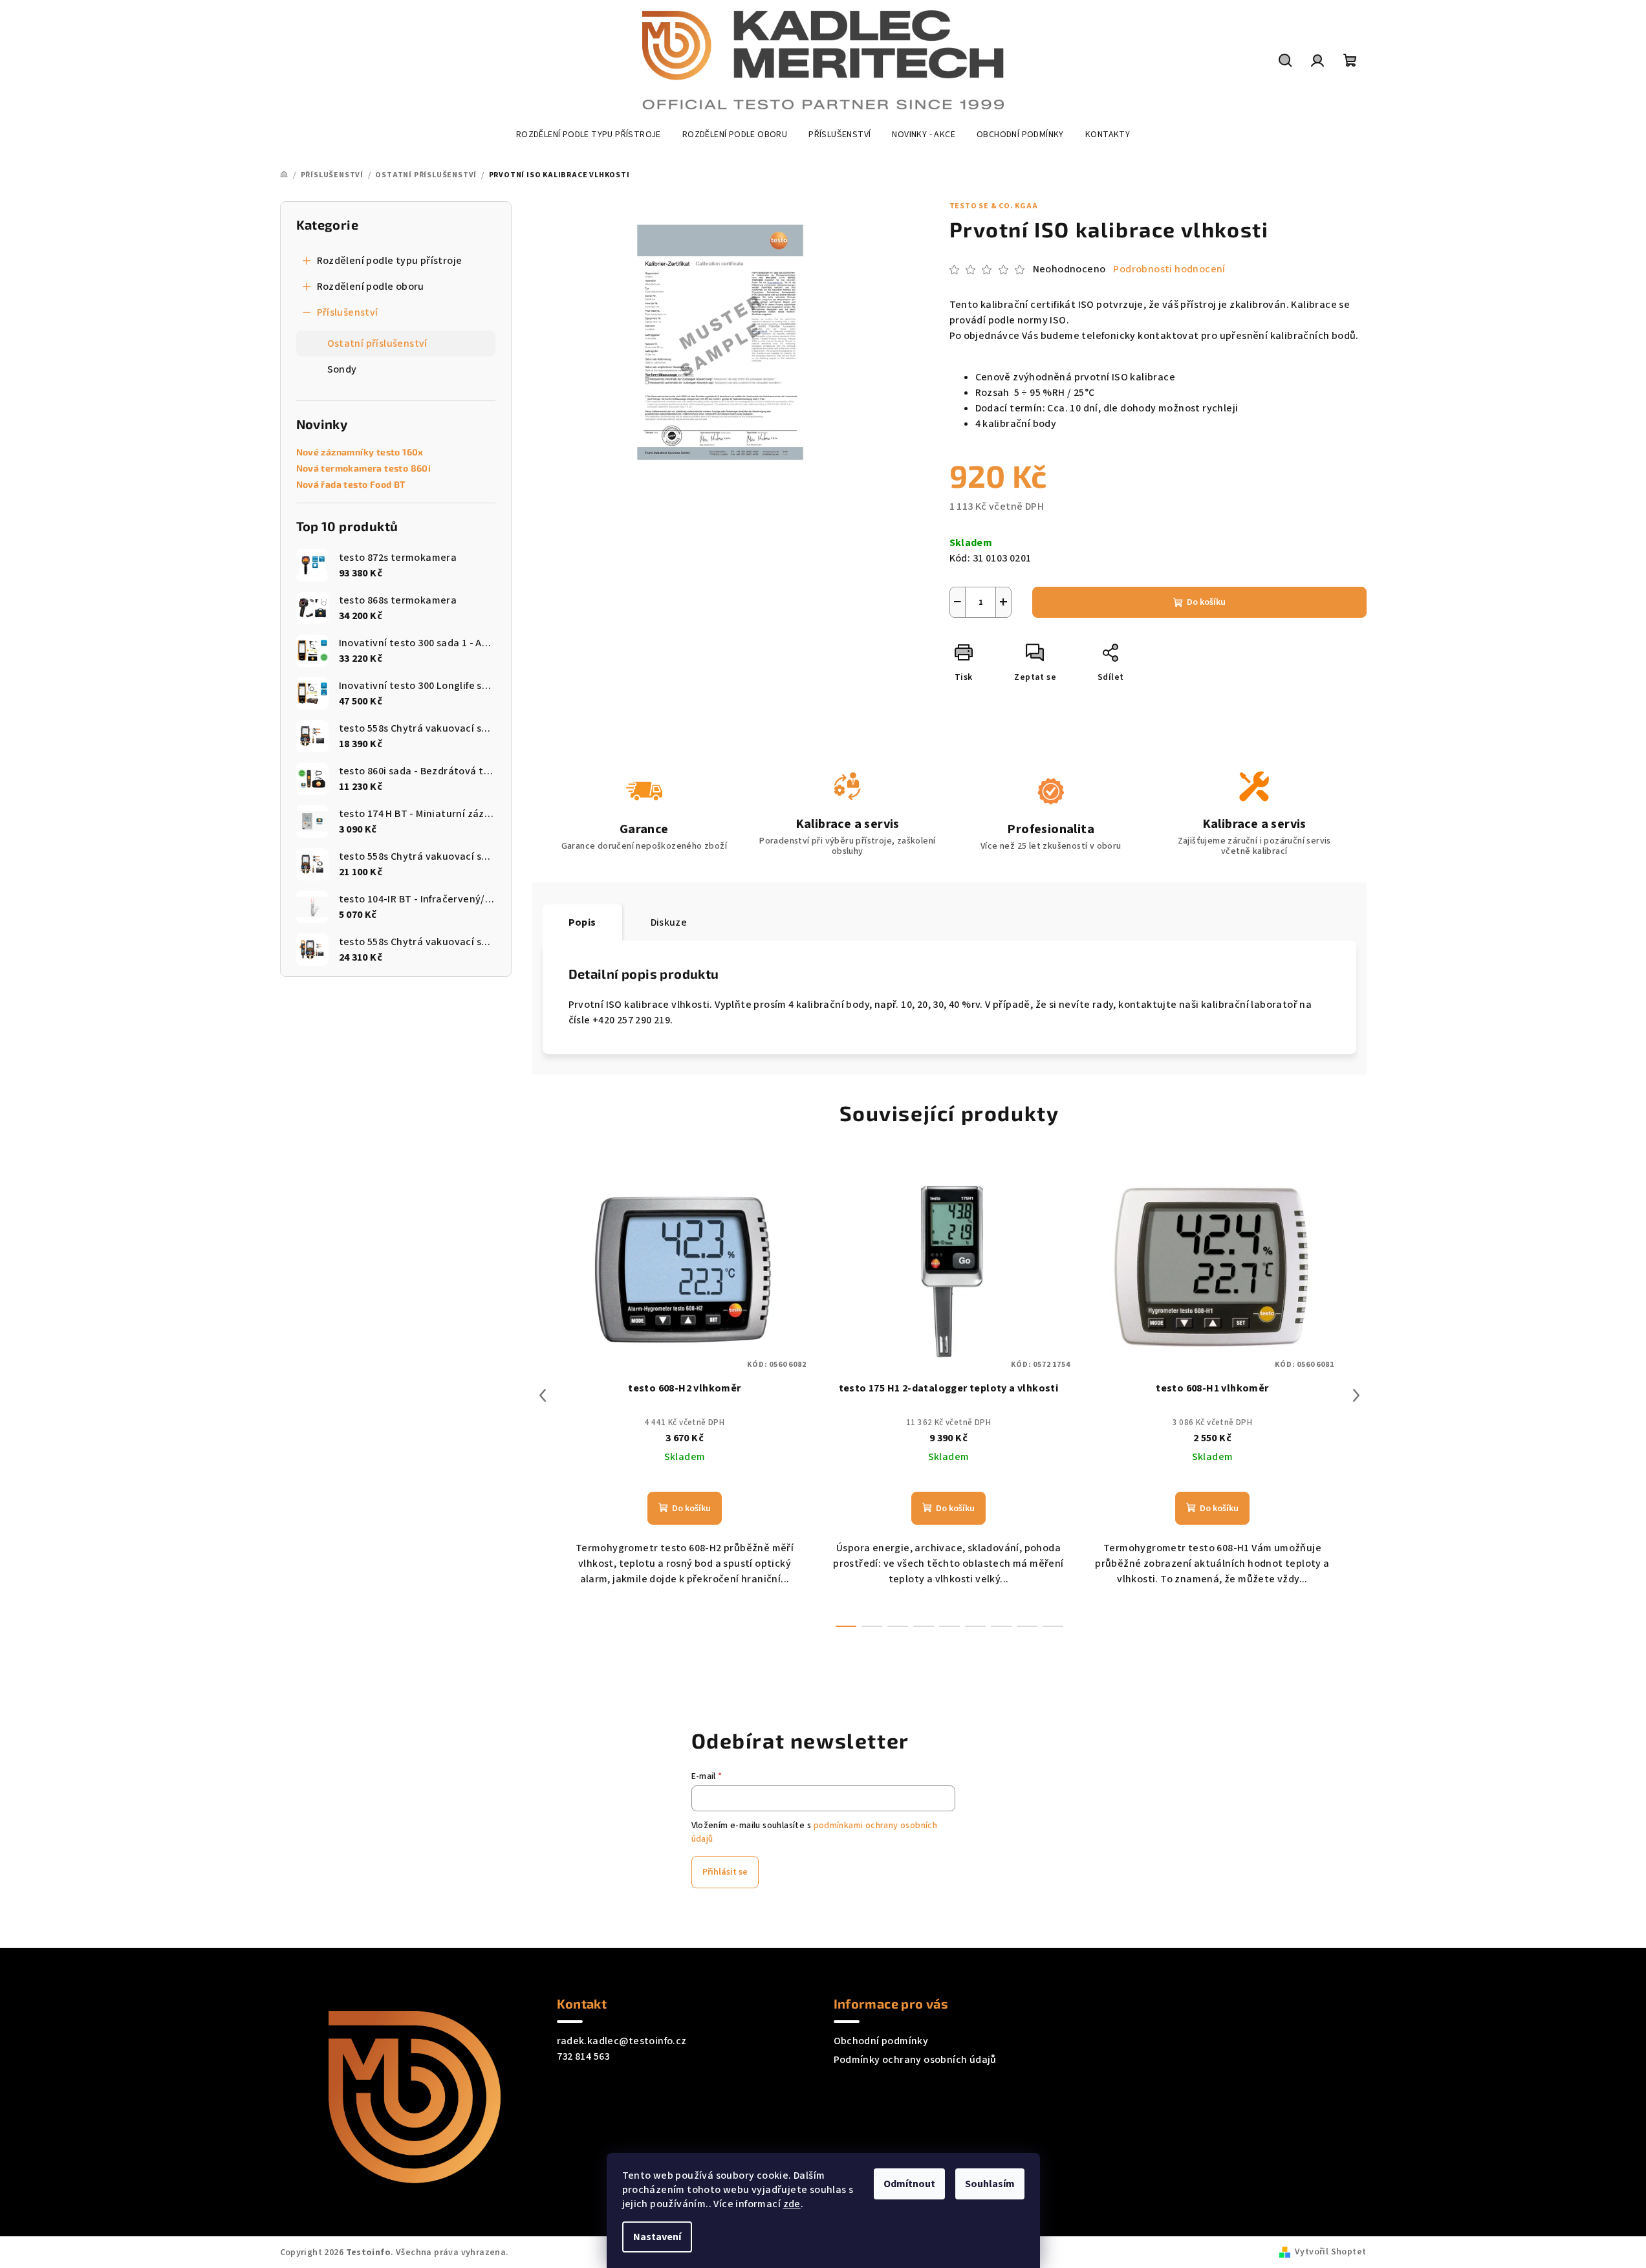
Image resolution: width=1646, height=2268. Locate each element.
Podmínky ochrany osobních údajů (915, 2060)
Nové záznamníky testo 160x (360, 452)
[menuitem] (589, 135)
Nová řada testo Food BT (351, 485)
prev (543, 1395)
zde (792, 2204)
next (1356, 1395)
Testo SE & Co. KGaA (994, 206)
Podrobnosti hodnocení (1169, 269)
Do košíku (1206, 602)
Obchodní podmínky (881, 2041)
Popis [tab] (582, 922)
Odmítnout (909, 2184)
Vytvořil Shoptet (1330, 2252)
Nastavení (657, 2237)
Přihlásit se (725, 1872)
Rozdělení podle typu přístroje (390, 261)
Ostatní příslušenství (377, 343)
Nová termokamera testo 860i (364, 468)
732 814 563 (583, 2056)
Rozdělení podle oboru (371, 287)
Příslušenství (348, 312)
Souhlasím (990, 2184)
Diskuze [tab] (669, 922)
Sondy (342, 369)
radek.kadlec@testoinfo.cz (622, 2041)
